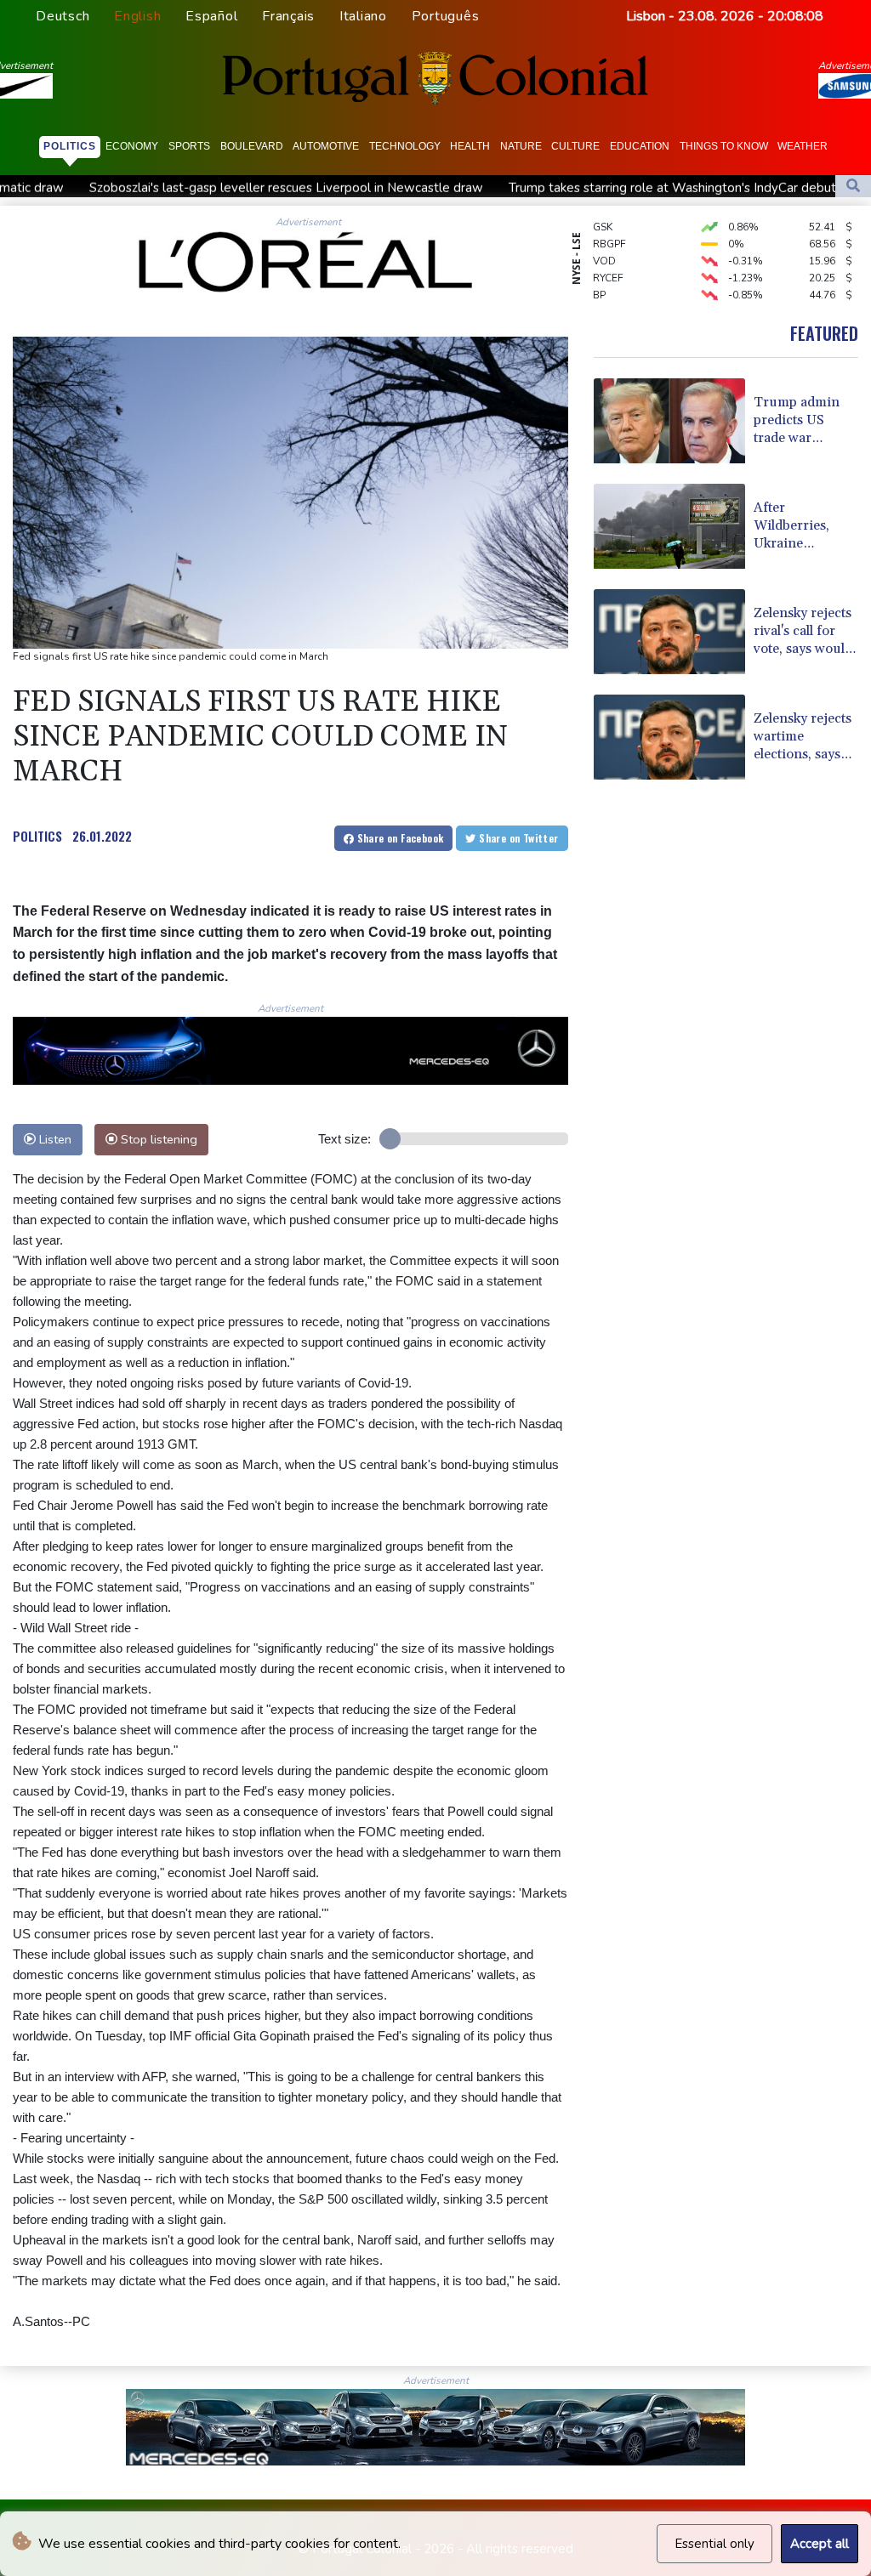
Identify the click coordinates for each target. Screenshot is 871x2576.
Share (398, 838)
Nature (521, 146)
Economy (132, 146)
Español (211, 16)
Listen (54, 1139)
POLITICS (37, 836)
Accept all (820, 2544)
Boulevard (252, 146)
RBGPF (609, 224)
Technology (405, 146)
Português (446, 16)
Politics (70, 146)
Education (640, 146)
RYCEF (608, 258)
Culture (575, 146)
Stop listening (157, 1139)
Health (470, 146)
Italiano (363, 16)
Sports (189, 146)
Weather (803, 146)
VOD (604, 241)
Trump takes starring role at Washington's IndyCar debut (542, 188)
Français (288, 16)
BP (599, 275)
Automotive (326, 146)
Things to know (724, 146)
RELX (605, 292)
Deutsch (63, 16)
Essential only (714, 2544)
